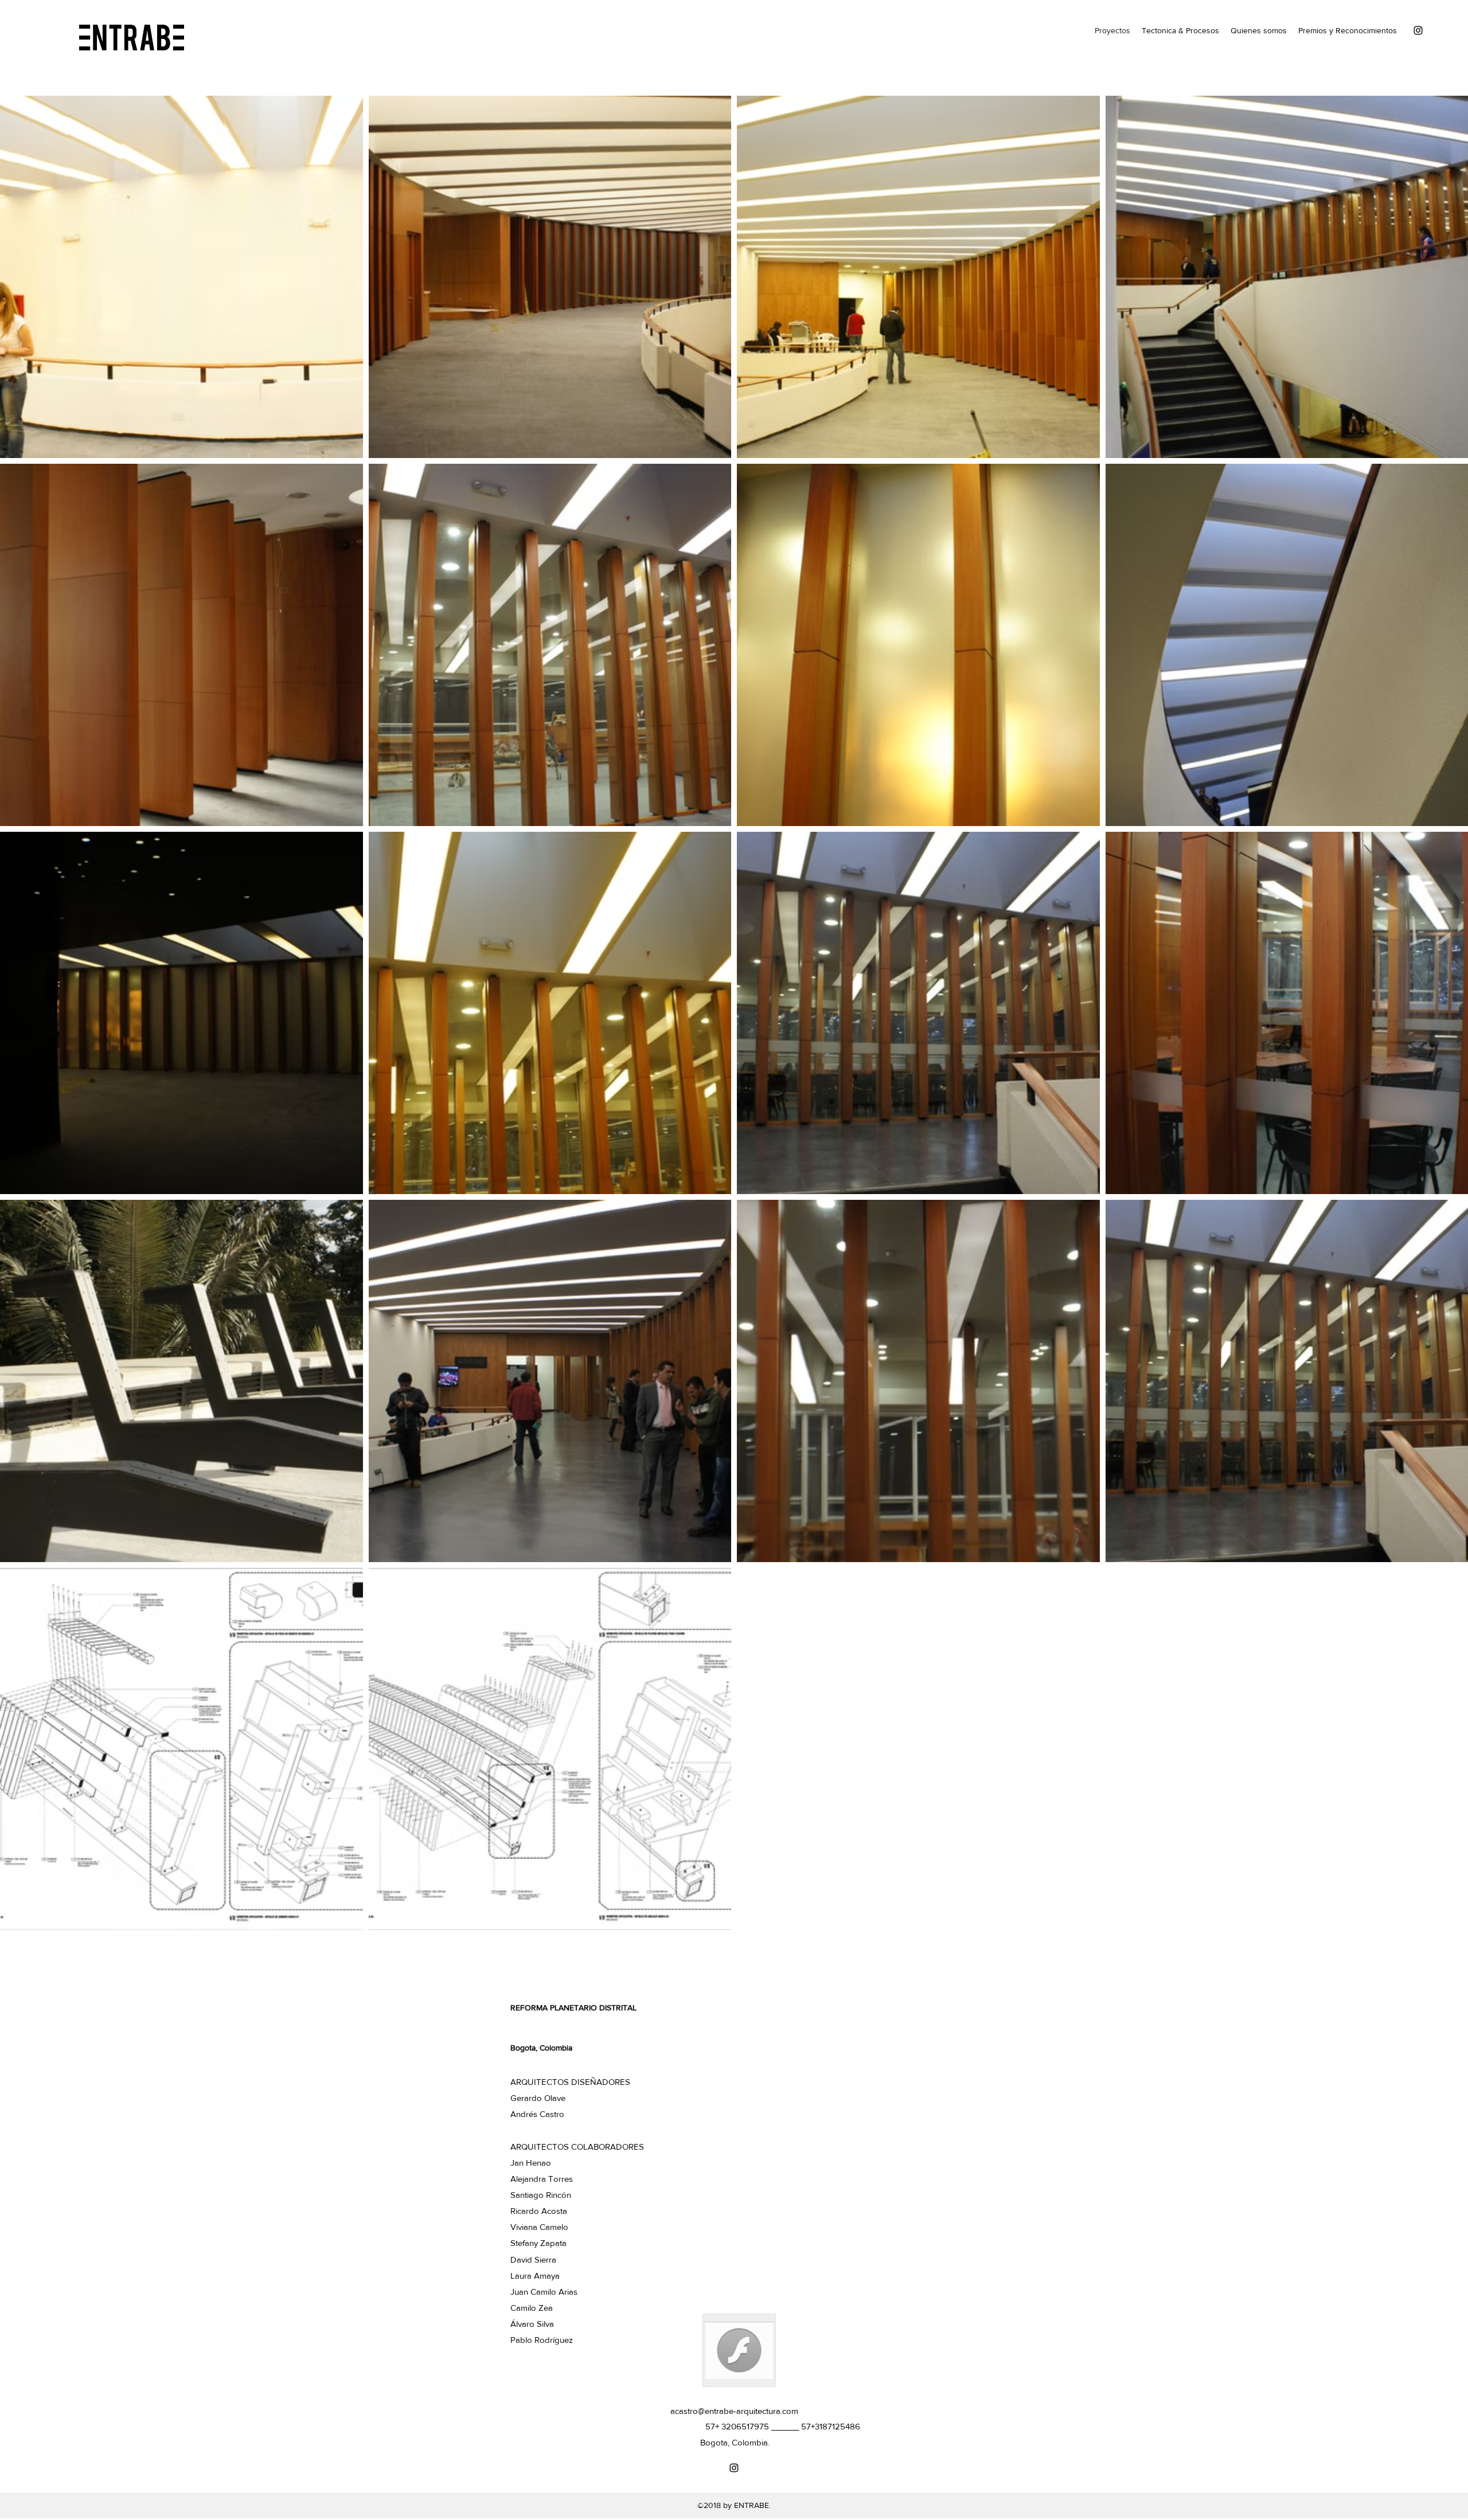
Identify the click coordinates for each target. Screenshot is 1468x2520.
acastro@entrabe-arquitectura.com (734, 2411)
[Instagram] (1418, 30)
